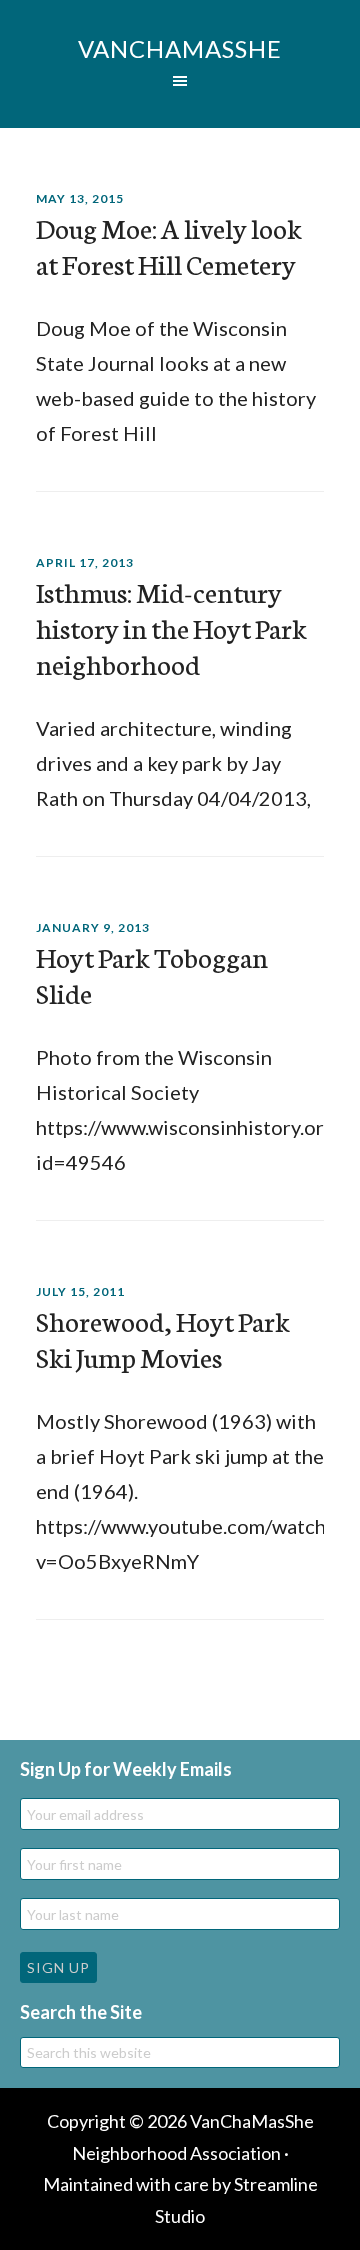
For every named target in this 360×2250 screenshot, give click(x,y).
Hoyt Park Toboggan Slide (152, 974)
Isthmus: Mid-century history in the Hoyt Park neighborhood (171, 627)
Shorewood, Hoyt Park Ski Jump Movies (163, 1338)
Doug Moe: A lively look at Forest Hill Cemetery (169, 245)
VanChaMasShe (180, 48)
